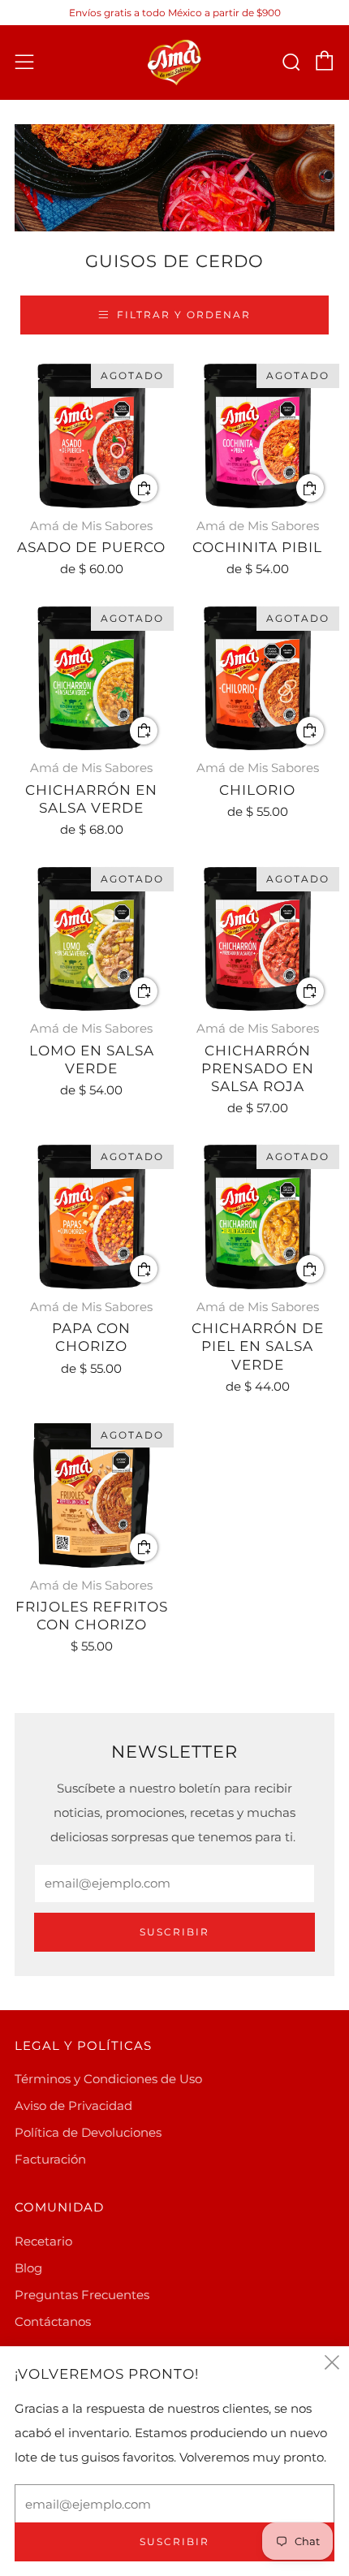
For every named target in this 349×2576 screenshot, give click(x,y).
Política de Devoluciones (88, 2132)
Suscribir (174, 1932)
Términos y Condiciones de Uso (108, 2079)
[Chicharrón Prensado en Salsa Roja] (258, 939)
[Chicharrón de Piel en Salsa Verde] (258, 1217)
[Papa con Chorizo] (92, 1217)
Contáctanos (53, 2321)
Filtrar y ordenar (184, 315)
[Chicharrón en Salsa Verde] (92, 679)
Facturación (50, 2159)
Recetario (43, 2241)
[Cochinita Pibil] (258, 436)
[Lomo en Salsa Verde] (92, 939)
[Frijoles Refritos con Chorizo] (92, 1495)
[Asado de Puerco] (92, 436)
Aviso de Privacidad (73, 2106)
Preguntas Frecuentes (82, 2295)
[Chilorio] (258, 679)
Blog (28, 2268)
